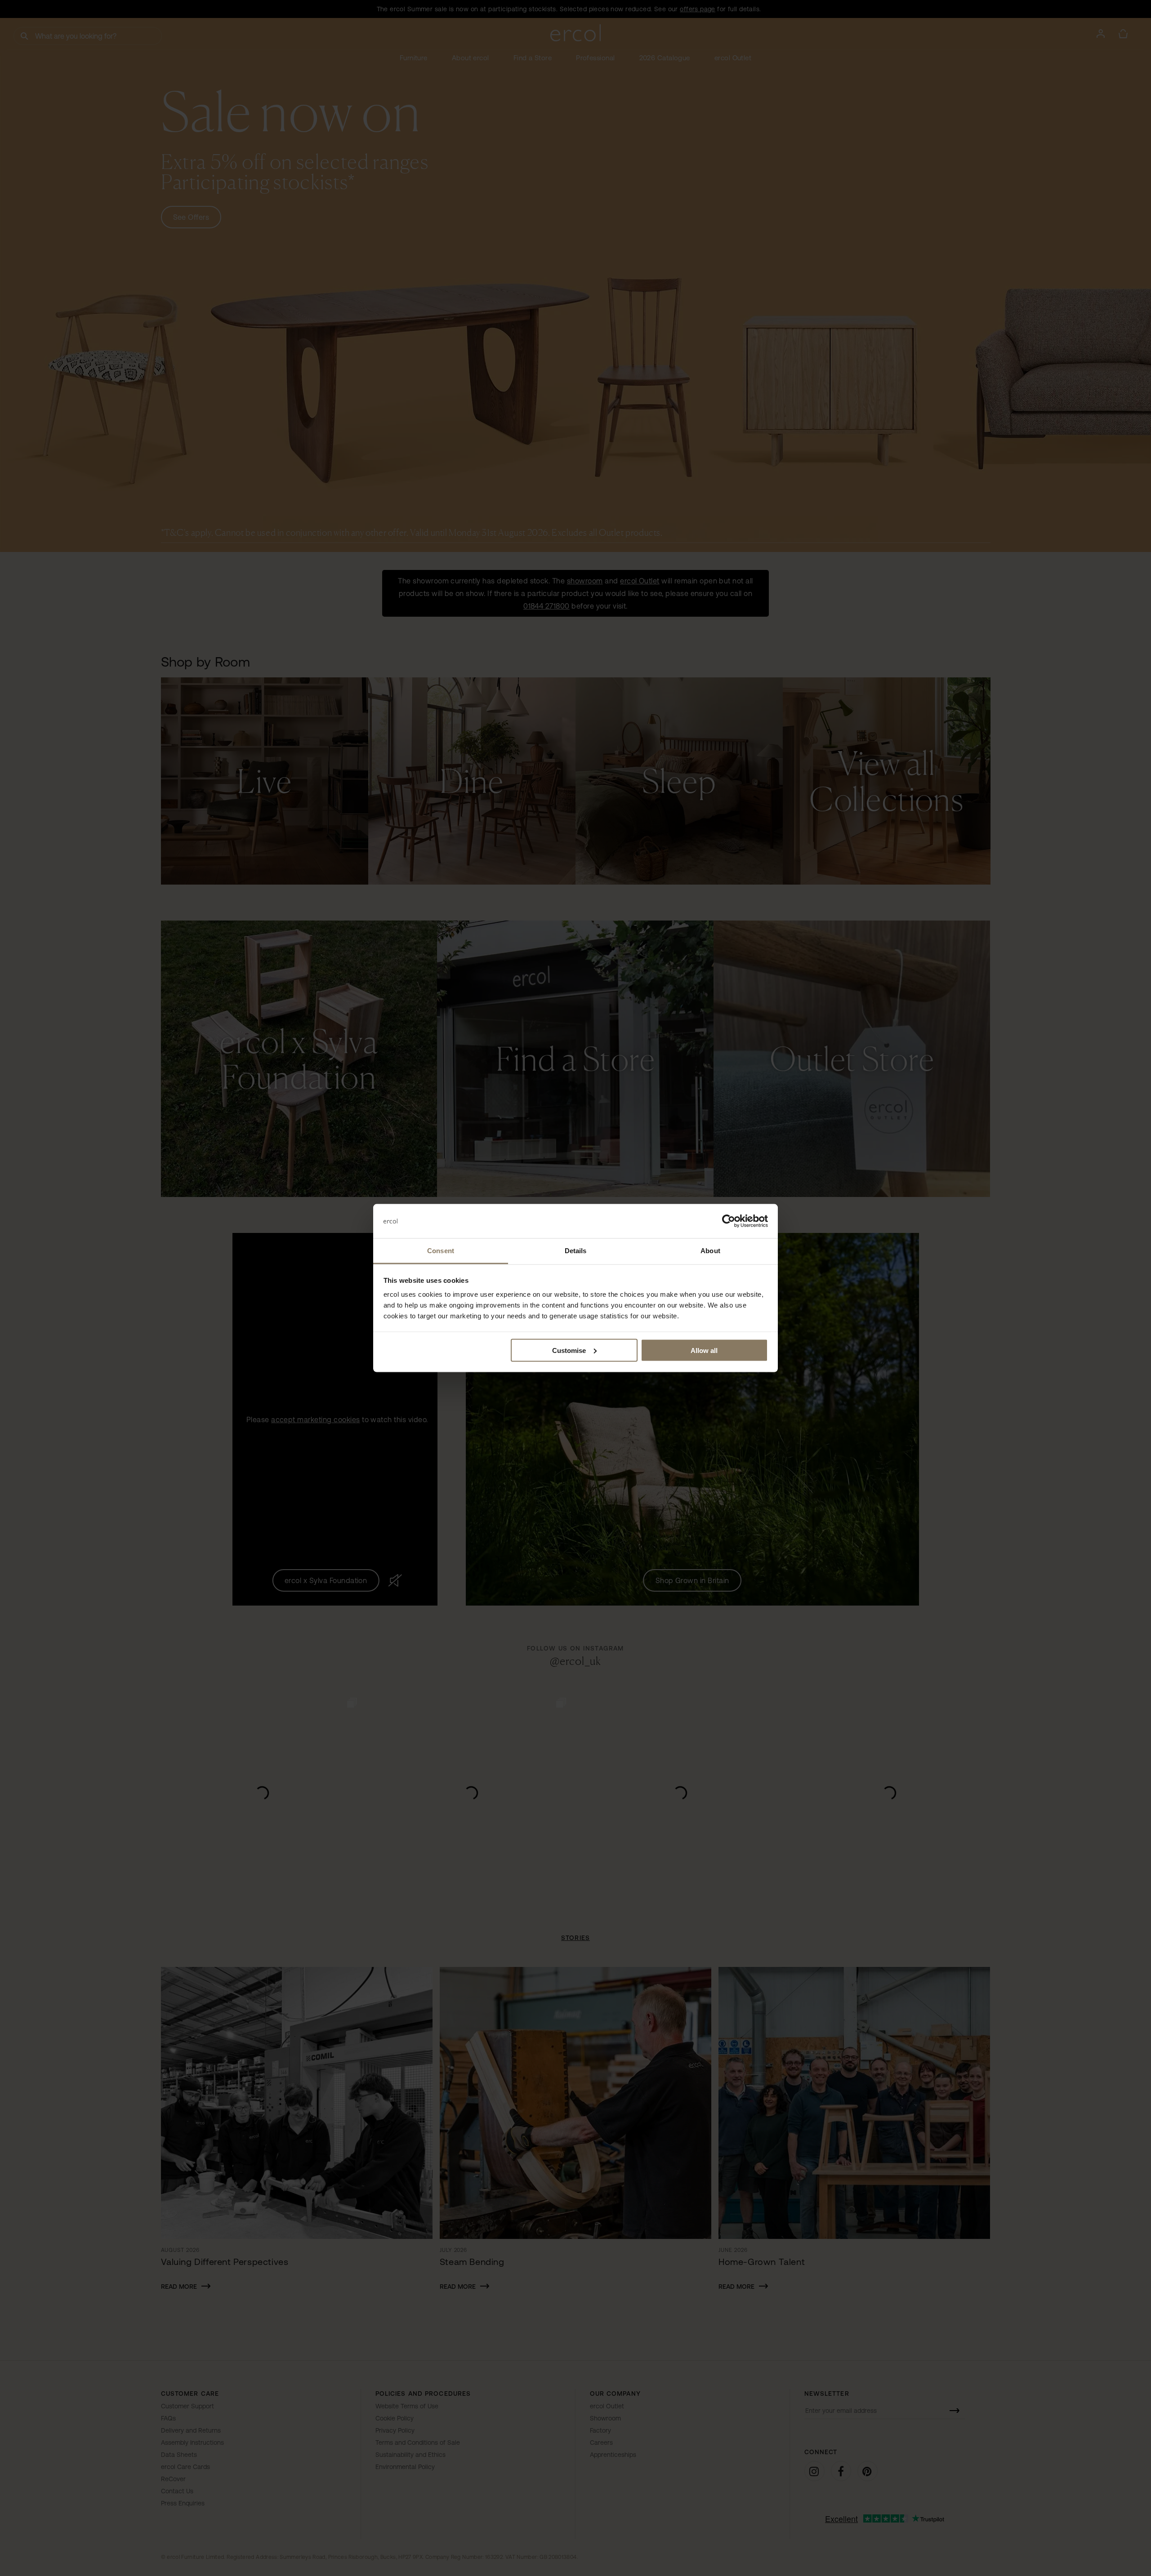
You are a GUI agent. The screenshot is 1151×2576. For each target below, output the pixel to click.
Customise (569, 1350)
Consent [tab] (441, 1251)
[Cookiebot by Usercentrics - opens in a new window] (729, 1221)
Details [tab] (576, 1251)
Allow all (704, 1350)
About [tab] (710, 1251)
